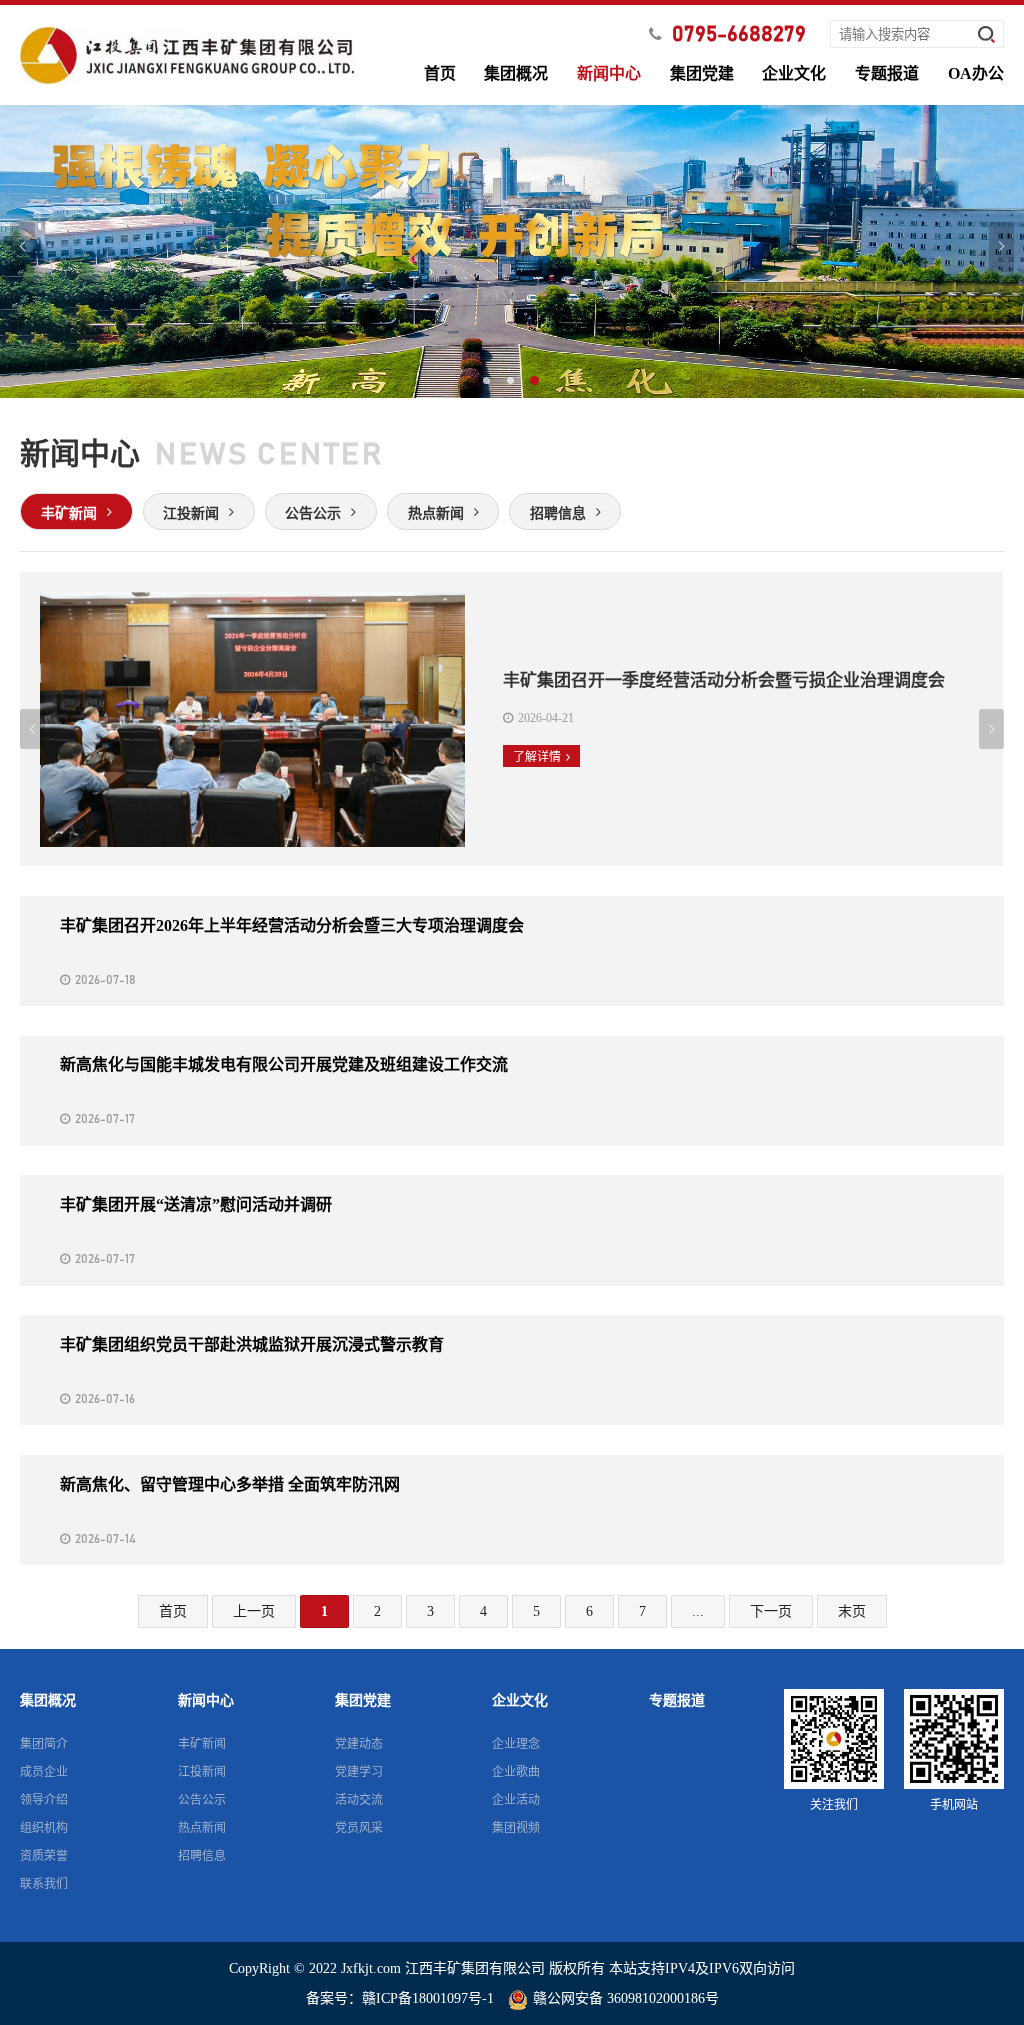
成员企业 (44, 1772)
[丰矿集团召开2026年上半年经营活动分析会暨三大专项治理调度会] (511, 951)
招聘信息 (202, 1856)
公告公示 (202, 1800)
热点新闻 (202, 1828)
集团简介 (44, 1744)
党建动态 (359, 1744)
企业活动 (516, 1800)
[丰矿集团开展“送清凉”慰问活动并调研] (511, 1230)
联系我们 (44, 1884)
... (698, 1611)
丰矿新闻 (202, 1744)
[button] (488, 382)
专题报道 (887, 73)
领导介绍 (44, 1800)
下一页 (771, 1611)
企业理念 (516, 1744)
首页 (440, 73)
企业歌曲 (516, 1772)
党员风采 (359, 1828)
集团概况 (516, 73)
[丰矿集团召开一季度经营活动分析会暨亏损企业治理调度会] (511, 719)
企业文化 (794, 73)
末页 (852, 1611)
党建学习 (359, 1772)
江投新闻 (202, 1772)
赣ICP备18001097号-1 (428, 1998)
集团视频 (516, 1828)
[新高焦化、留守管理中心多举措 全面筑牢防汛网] (511, 1510)
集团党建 (702, 73)
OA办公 (976, 73)
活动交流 (359, 1800)
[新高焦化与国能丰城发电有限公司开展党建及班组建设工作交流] (511, 1091)
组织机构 (44, 1828)
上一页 (254, 1611)
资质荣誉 (44, 1856)
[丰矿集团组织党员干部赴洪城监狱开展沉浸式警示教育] (511, 1370)
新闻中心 (609, 73)
